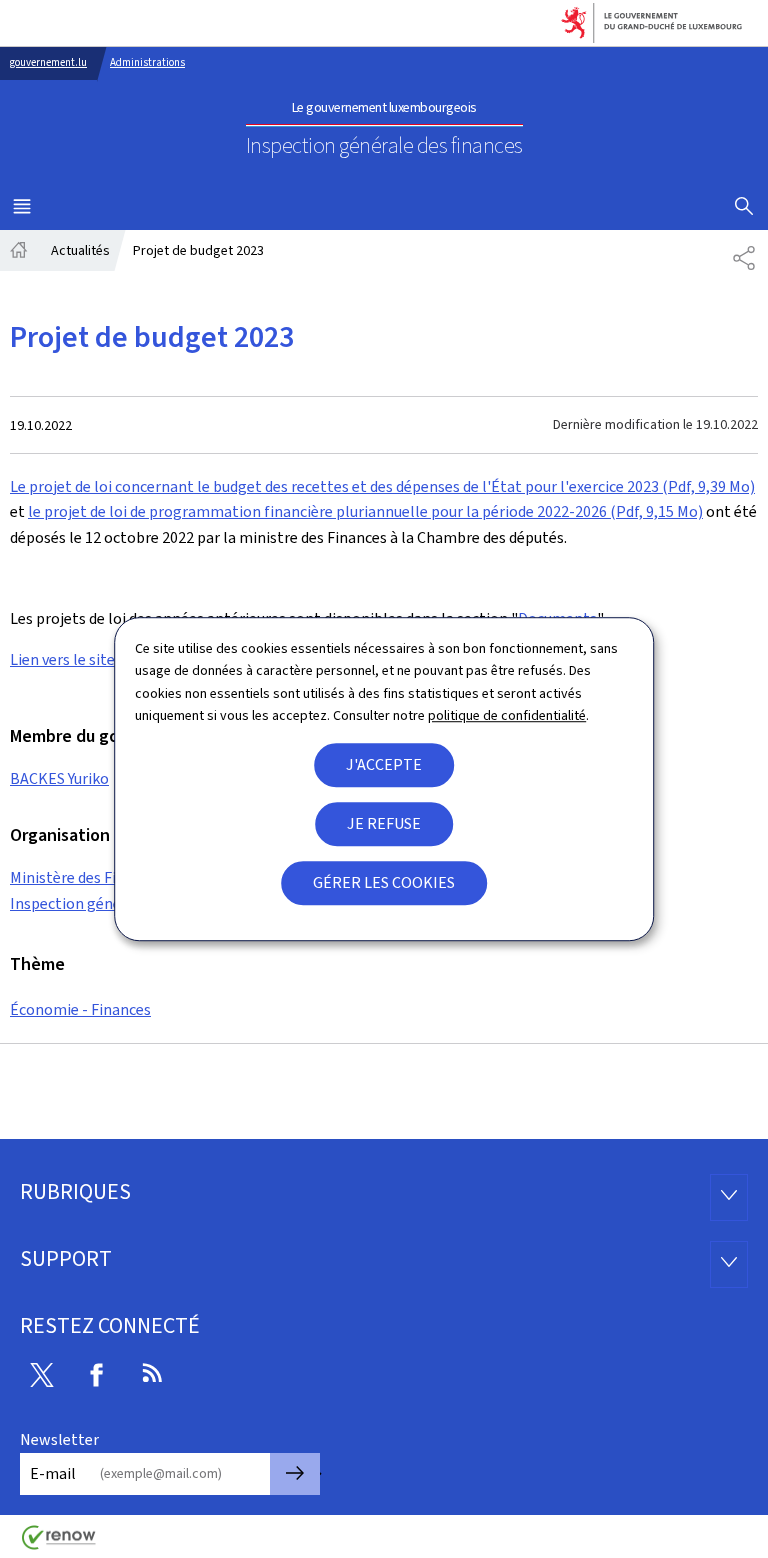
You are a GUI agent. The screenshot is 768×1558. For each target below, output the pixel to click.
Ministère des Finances (87, 877)
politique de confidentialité (507, 715)
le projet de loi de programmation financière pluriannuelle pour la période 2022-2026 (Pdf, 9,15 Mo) (365, 511)
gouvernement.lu (48, 62)
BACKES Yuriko (59, 778)
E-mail (53, 1473)
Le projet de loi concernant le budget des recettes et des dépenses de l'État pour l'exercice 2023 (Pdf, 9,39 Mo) (382, 486)
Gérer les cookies (384, 882)
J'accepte (384, 764)
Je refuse (384, 823)
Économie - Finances (80, 1009)
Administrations (147, 62)
